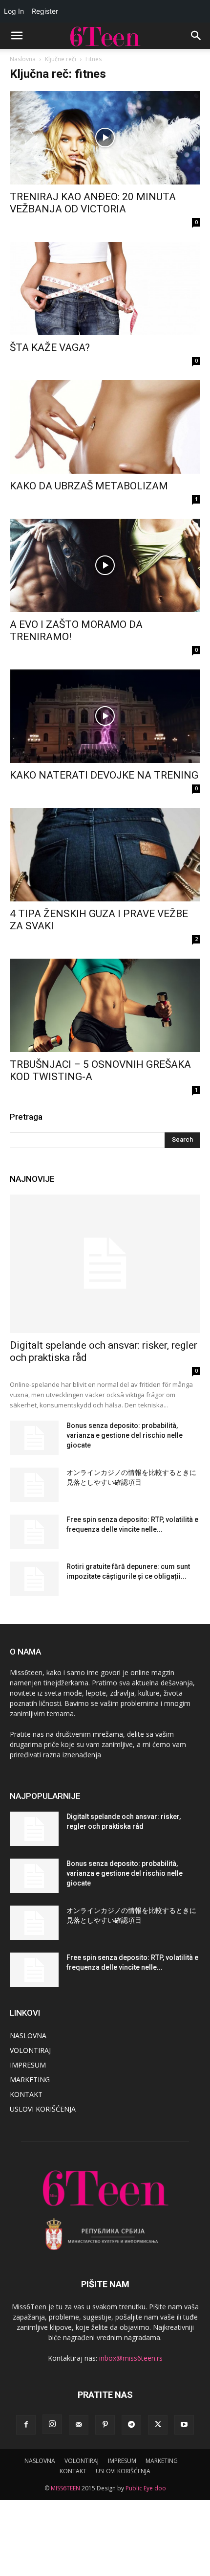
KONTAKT (26, 2094)
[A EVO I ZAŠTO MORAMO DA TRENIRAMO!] (105, 565)
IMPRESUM (28, 2065)
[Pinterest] (105, 2425)
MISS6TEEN (65, 2488)
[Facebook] (26, 2425)
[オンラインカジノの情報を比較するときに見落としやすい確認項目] (34, 1485)
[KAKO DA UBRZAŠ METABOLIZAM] (105, 427)
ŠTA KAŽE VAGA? (50, 347)
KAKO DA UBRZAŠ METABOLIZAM (89, 486)
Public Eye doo (146, 2488)
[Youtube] (184, 2425)
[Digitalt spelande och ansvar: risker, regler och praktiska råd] (105, 1264)
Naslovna (23, 59)
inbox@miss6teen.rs (131, 2358)
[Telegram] (131, 2425)
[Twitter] (158, 2425)
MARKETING (30, 2080)
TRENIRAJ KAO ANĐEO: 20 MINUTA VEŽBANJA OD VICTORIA (93, 203)
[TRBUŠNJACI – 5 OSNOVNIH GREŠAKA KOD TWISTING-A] (105, 1005)
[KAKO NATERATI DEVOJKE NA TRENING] (105, 716)
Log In (14, 11)
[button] (17, 36)
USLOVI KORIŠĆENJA (43, 2109)
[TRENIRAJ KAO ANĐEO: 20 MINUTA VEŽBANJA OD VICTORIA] (105, 138)
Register (45, 11)
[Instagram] (52, 2424)
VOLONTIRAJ (30, 2050)
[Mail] (79, 2425)
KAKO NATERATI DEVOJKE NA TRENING (104, 775)
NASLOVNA (28, 2035)
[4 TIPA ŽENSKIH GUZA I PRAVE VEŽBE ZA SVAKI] (105, 855)
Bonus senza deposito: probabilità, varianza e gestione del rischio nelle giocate (125, 1435)
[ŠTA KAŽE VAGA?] (105, 288)
